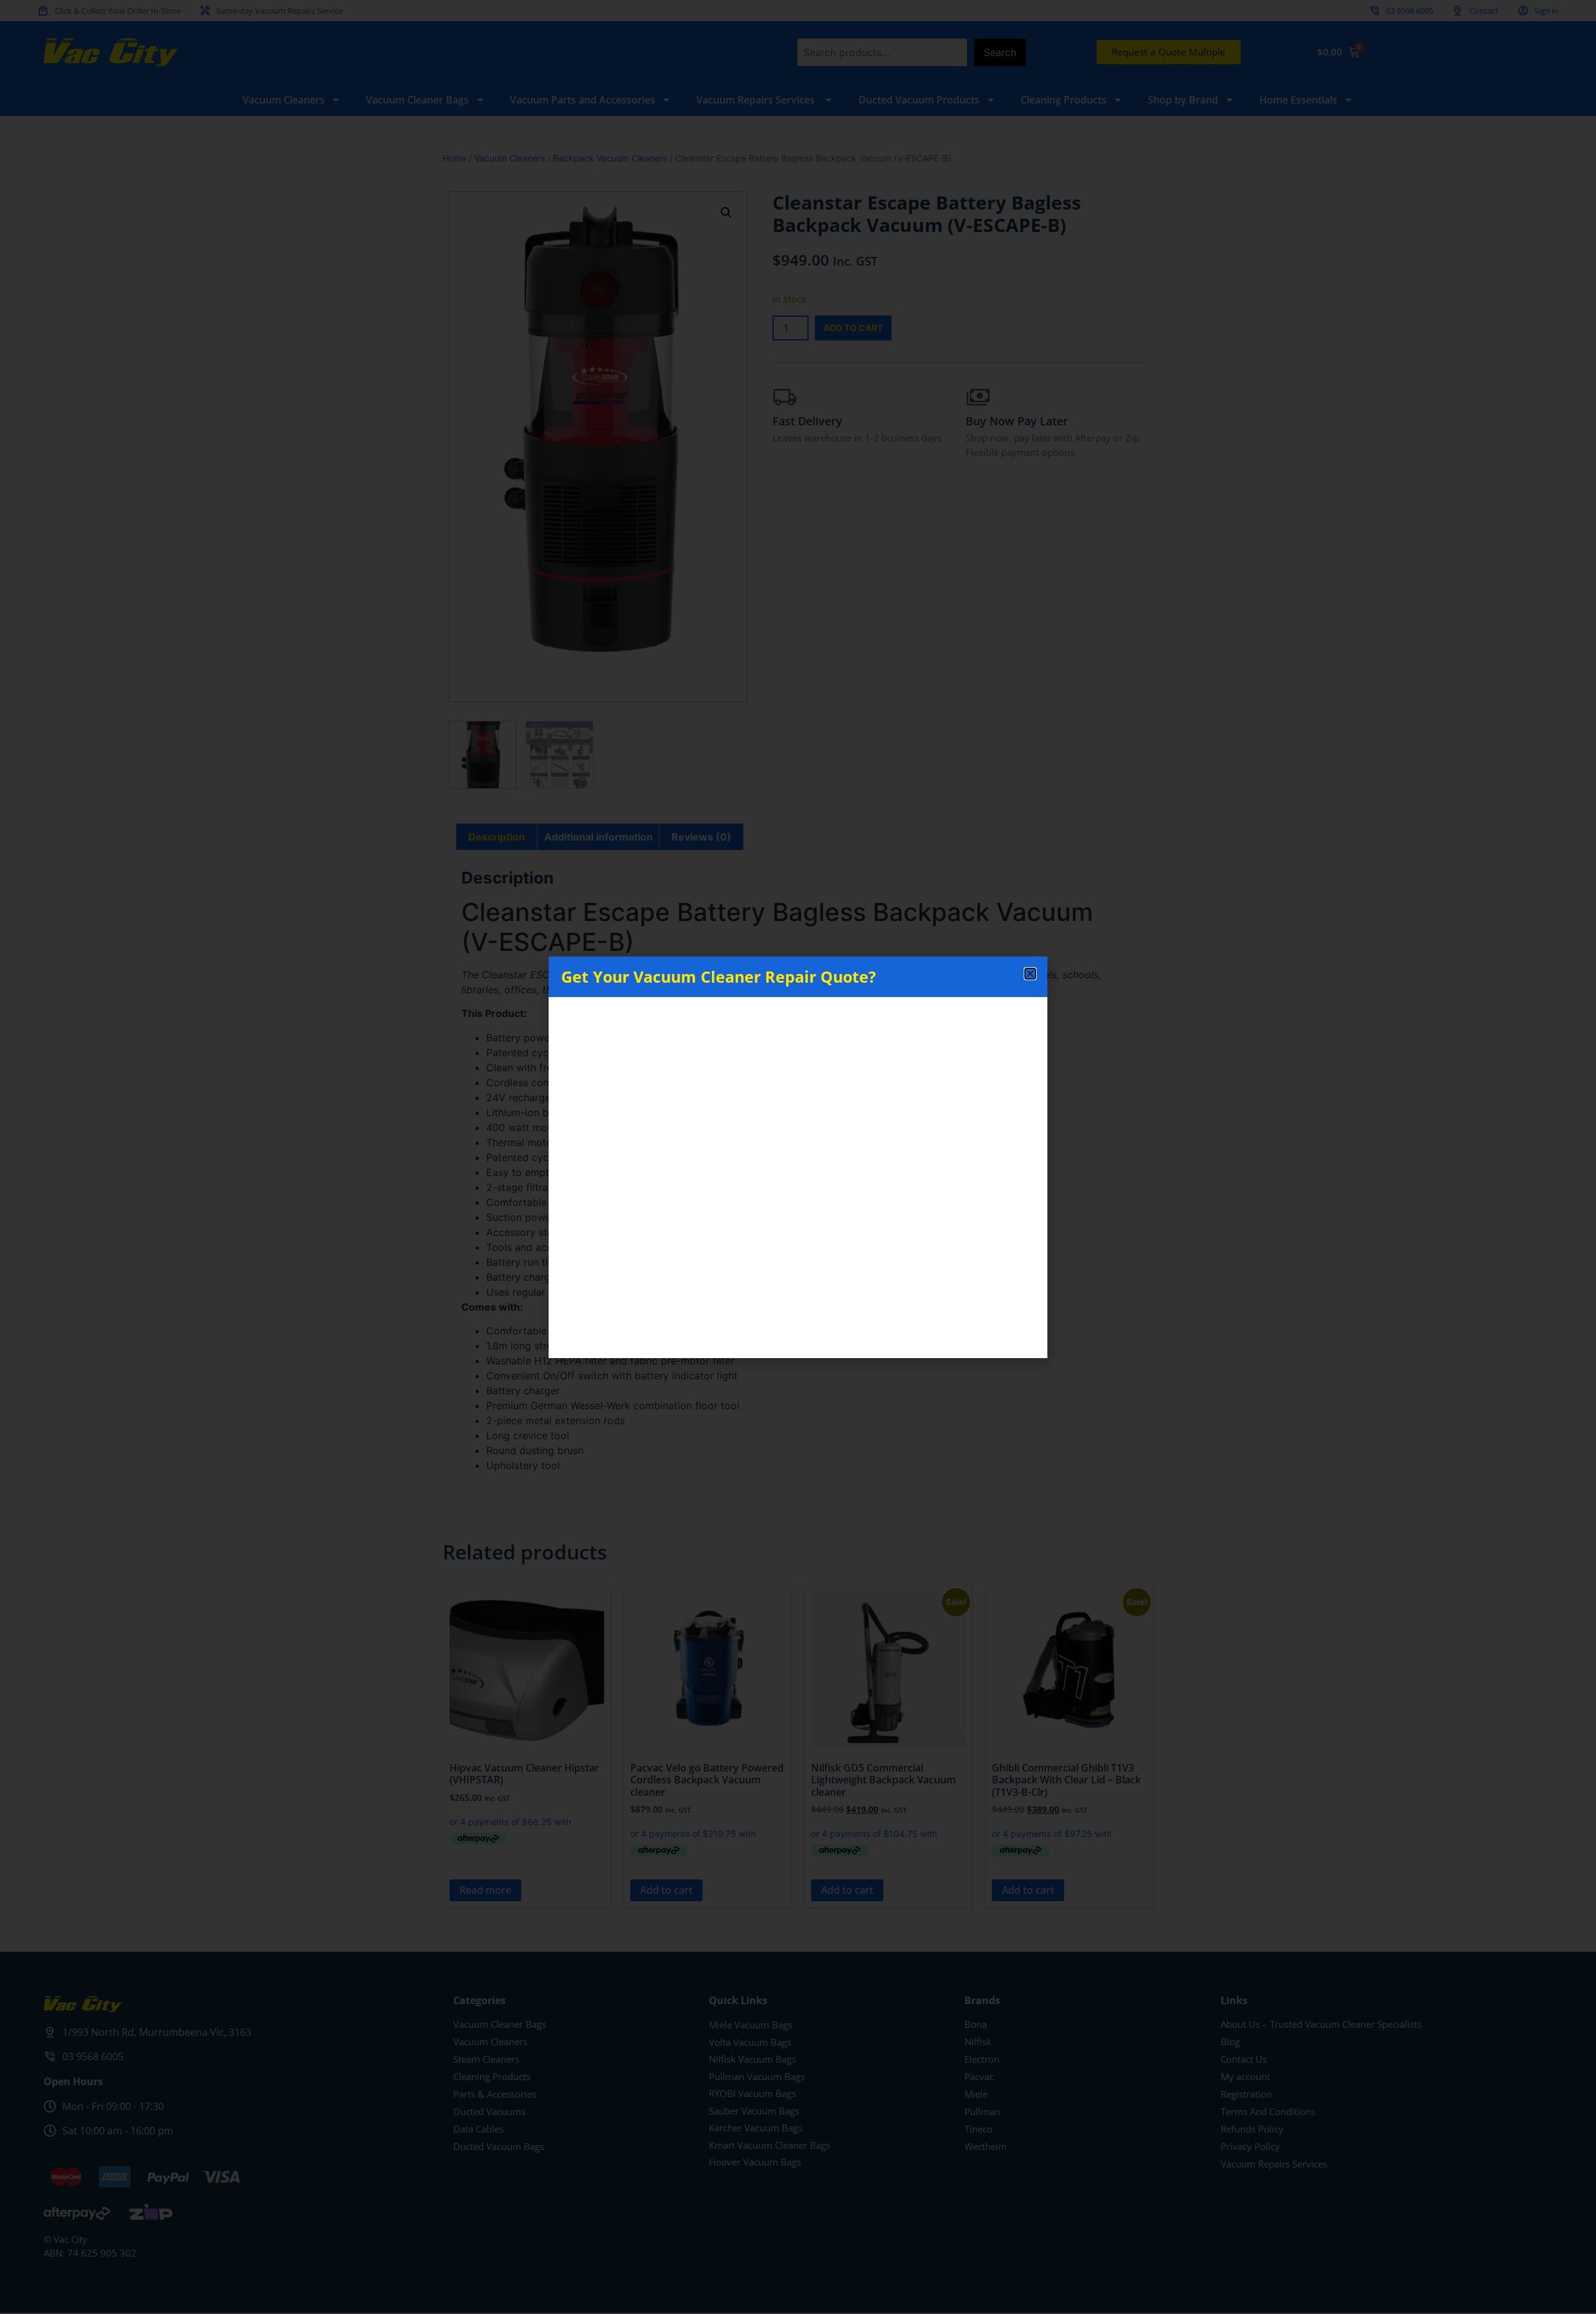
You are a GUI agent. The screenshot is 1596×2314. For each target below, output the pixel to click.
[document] (798, 1157)
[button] (1030, 974)
